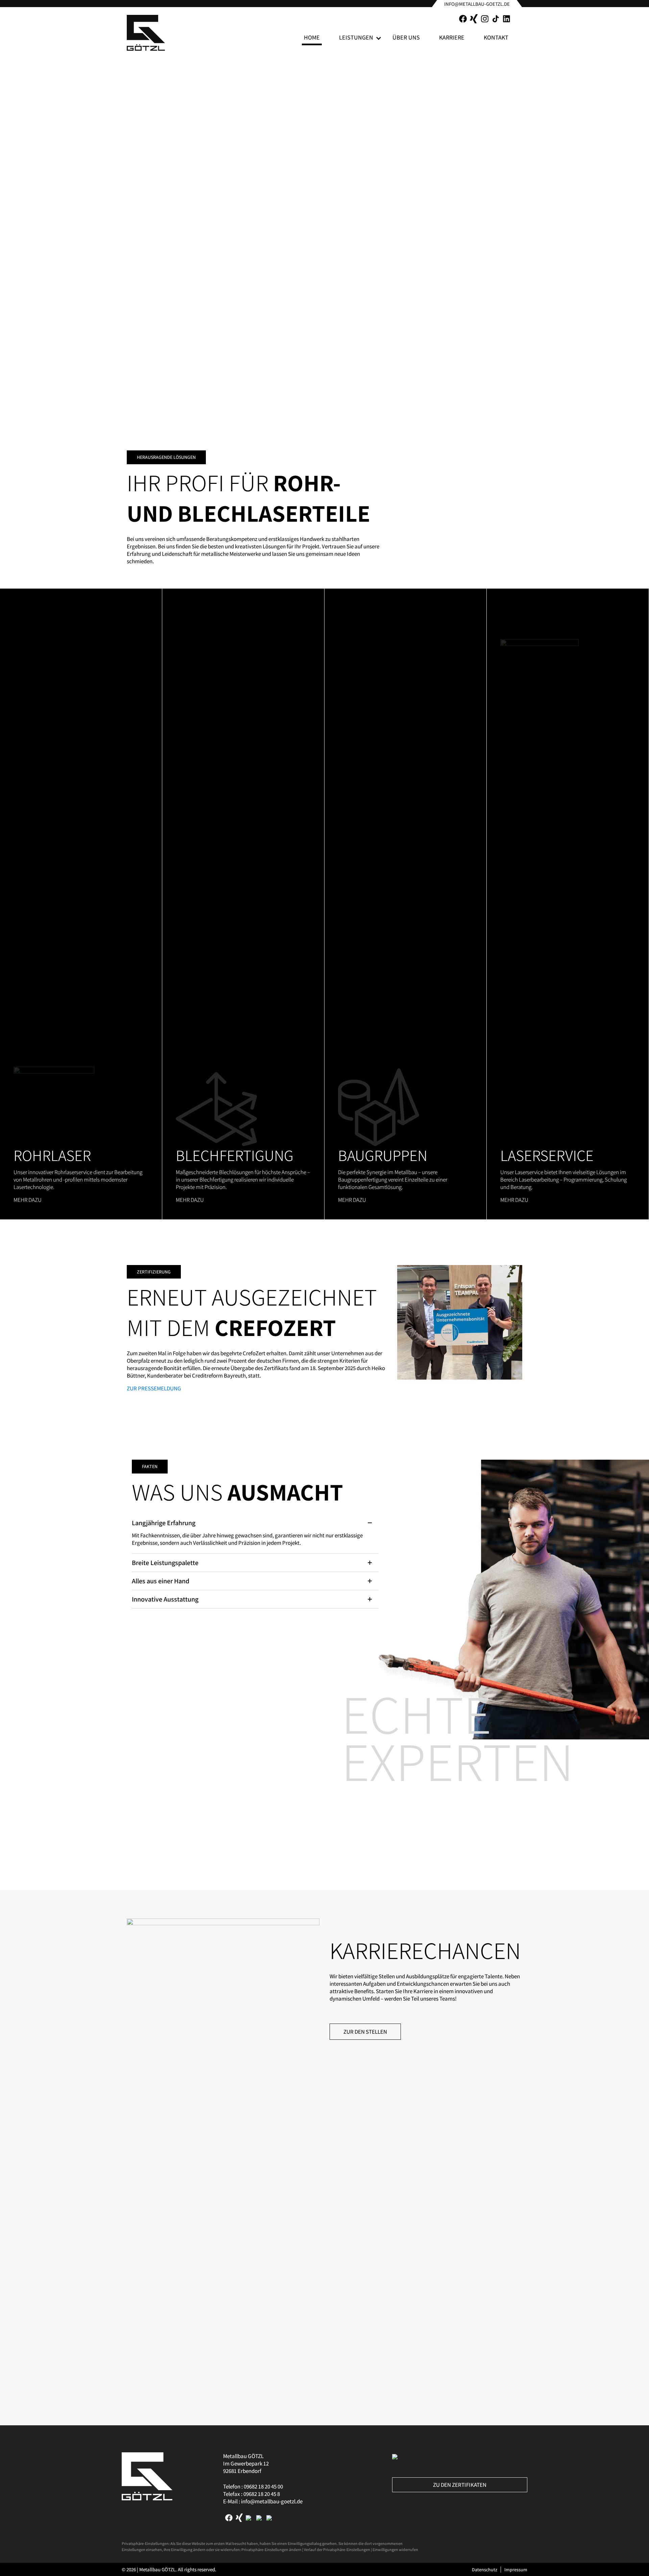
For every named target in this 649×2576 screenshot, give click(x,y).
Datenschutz (485, 2570)
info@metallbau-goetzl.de (477, 4)
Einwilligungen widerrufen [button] (395, 2549)
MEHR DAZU (28, 1200)
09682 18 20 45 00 (263, 2486)
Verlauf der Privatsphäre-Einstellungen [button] (337, 2549)
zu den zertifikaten (460, 2485)
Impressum (516, 2570)
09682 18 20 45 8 (262, 2494)
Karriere (452, 37)
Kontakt (496, 37)
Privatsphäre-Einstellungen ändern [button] (271, 2549)
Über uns (406, 37)
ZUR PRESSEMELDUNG (154, 1388)
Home (312, 37)
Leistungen (356, 37)
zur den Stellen (365, 2032)
